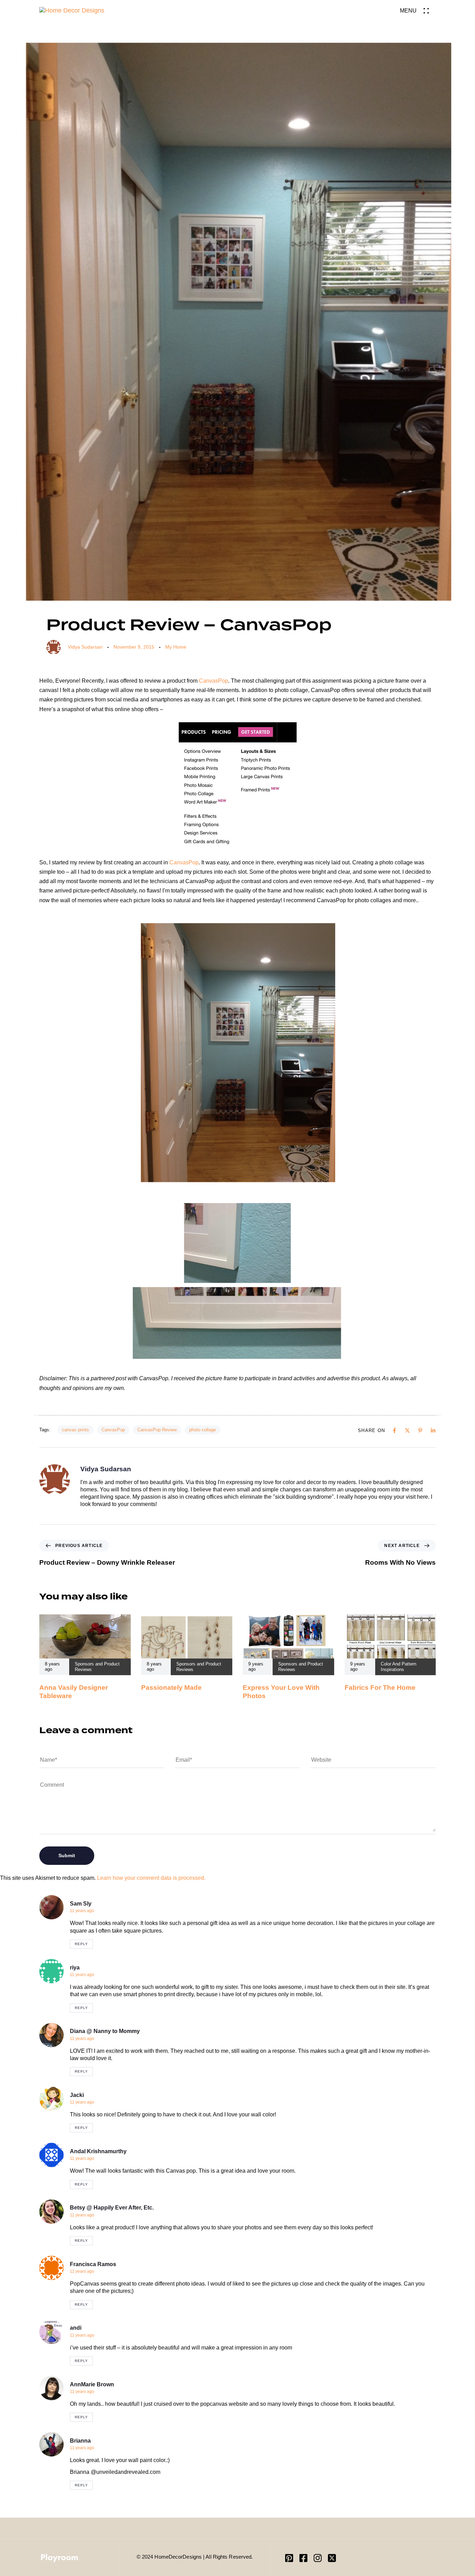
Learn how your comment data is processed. (151, 1878)
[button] (418, 11)
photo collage (203, 1430)
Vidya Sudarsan (85, 647)
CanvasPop (214, 681)
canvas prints (75, 1430)
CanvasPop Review (157, 1430)
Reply (81, 1944)
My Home (176, 647)
